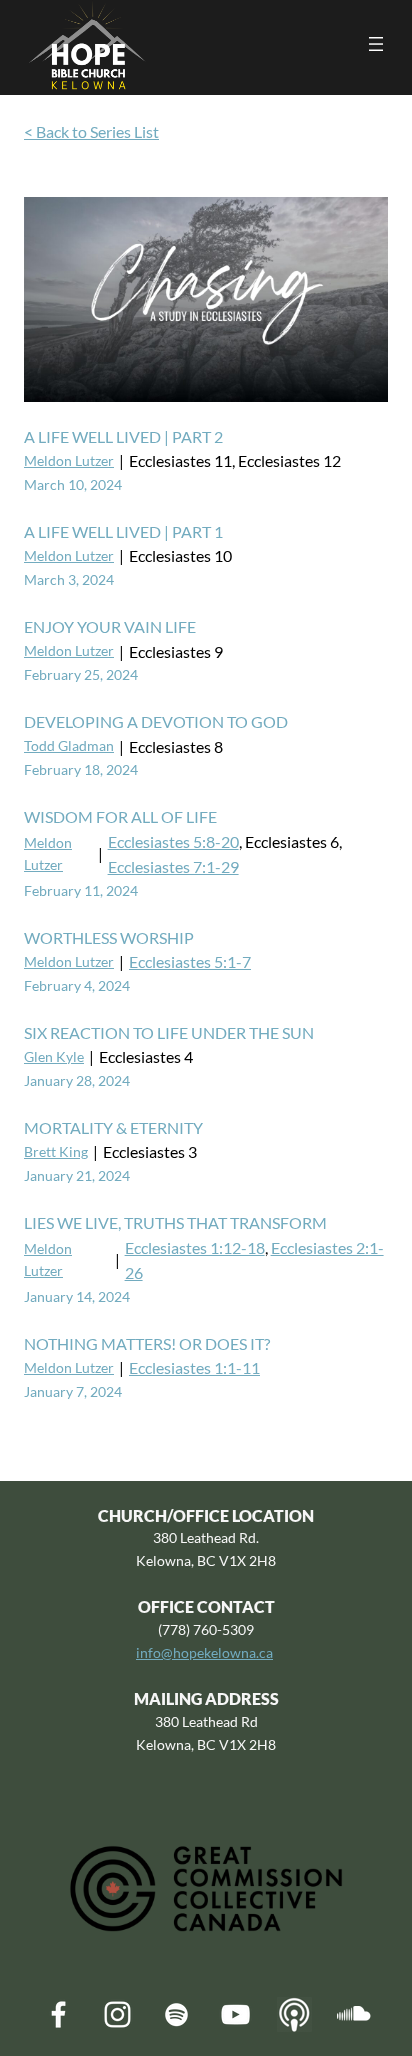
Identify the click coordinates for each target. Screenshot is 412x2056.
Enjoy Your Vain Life (110, 626)
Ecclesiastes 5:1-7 (190, 961)
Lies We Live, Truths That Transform (175, 1222)
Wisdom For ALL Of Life (120, 816)
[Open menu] (376, 44)
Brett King (56, 1151)
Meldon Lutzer (69, 460)
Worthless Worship (109, 937)
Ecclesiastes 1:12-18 (195, 1247)
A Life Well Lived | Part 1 (123, 531)
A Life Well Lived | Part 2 (123, 436)
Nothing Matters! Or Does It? (147, 1343)
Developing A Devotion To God (156, 721)
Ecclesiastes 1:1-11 (194, 1367)
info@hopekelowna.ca (204, 1652)
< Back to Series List (91, 131)
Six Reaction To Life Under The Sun (169, 1032)
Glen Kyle (54, 1056)
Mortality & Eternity (113, 1127)
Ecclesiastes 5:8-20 (173, 841)
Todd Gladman (69, 745)
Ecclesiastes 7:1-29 (173, 866)
